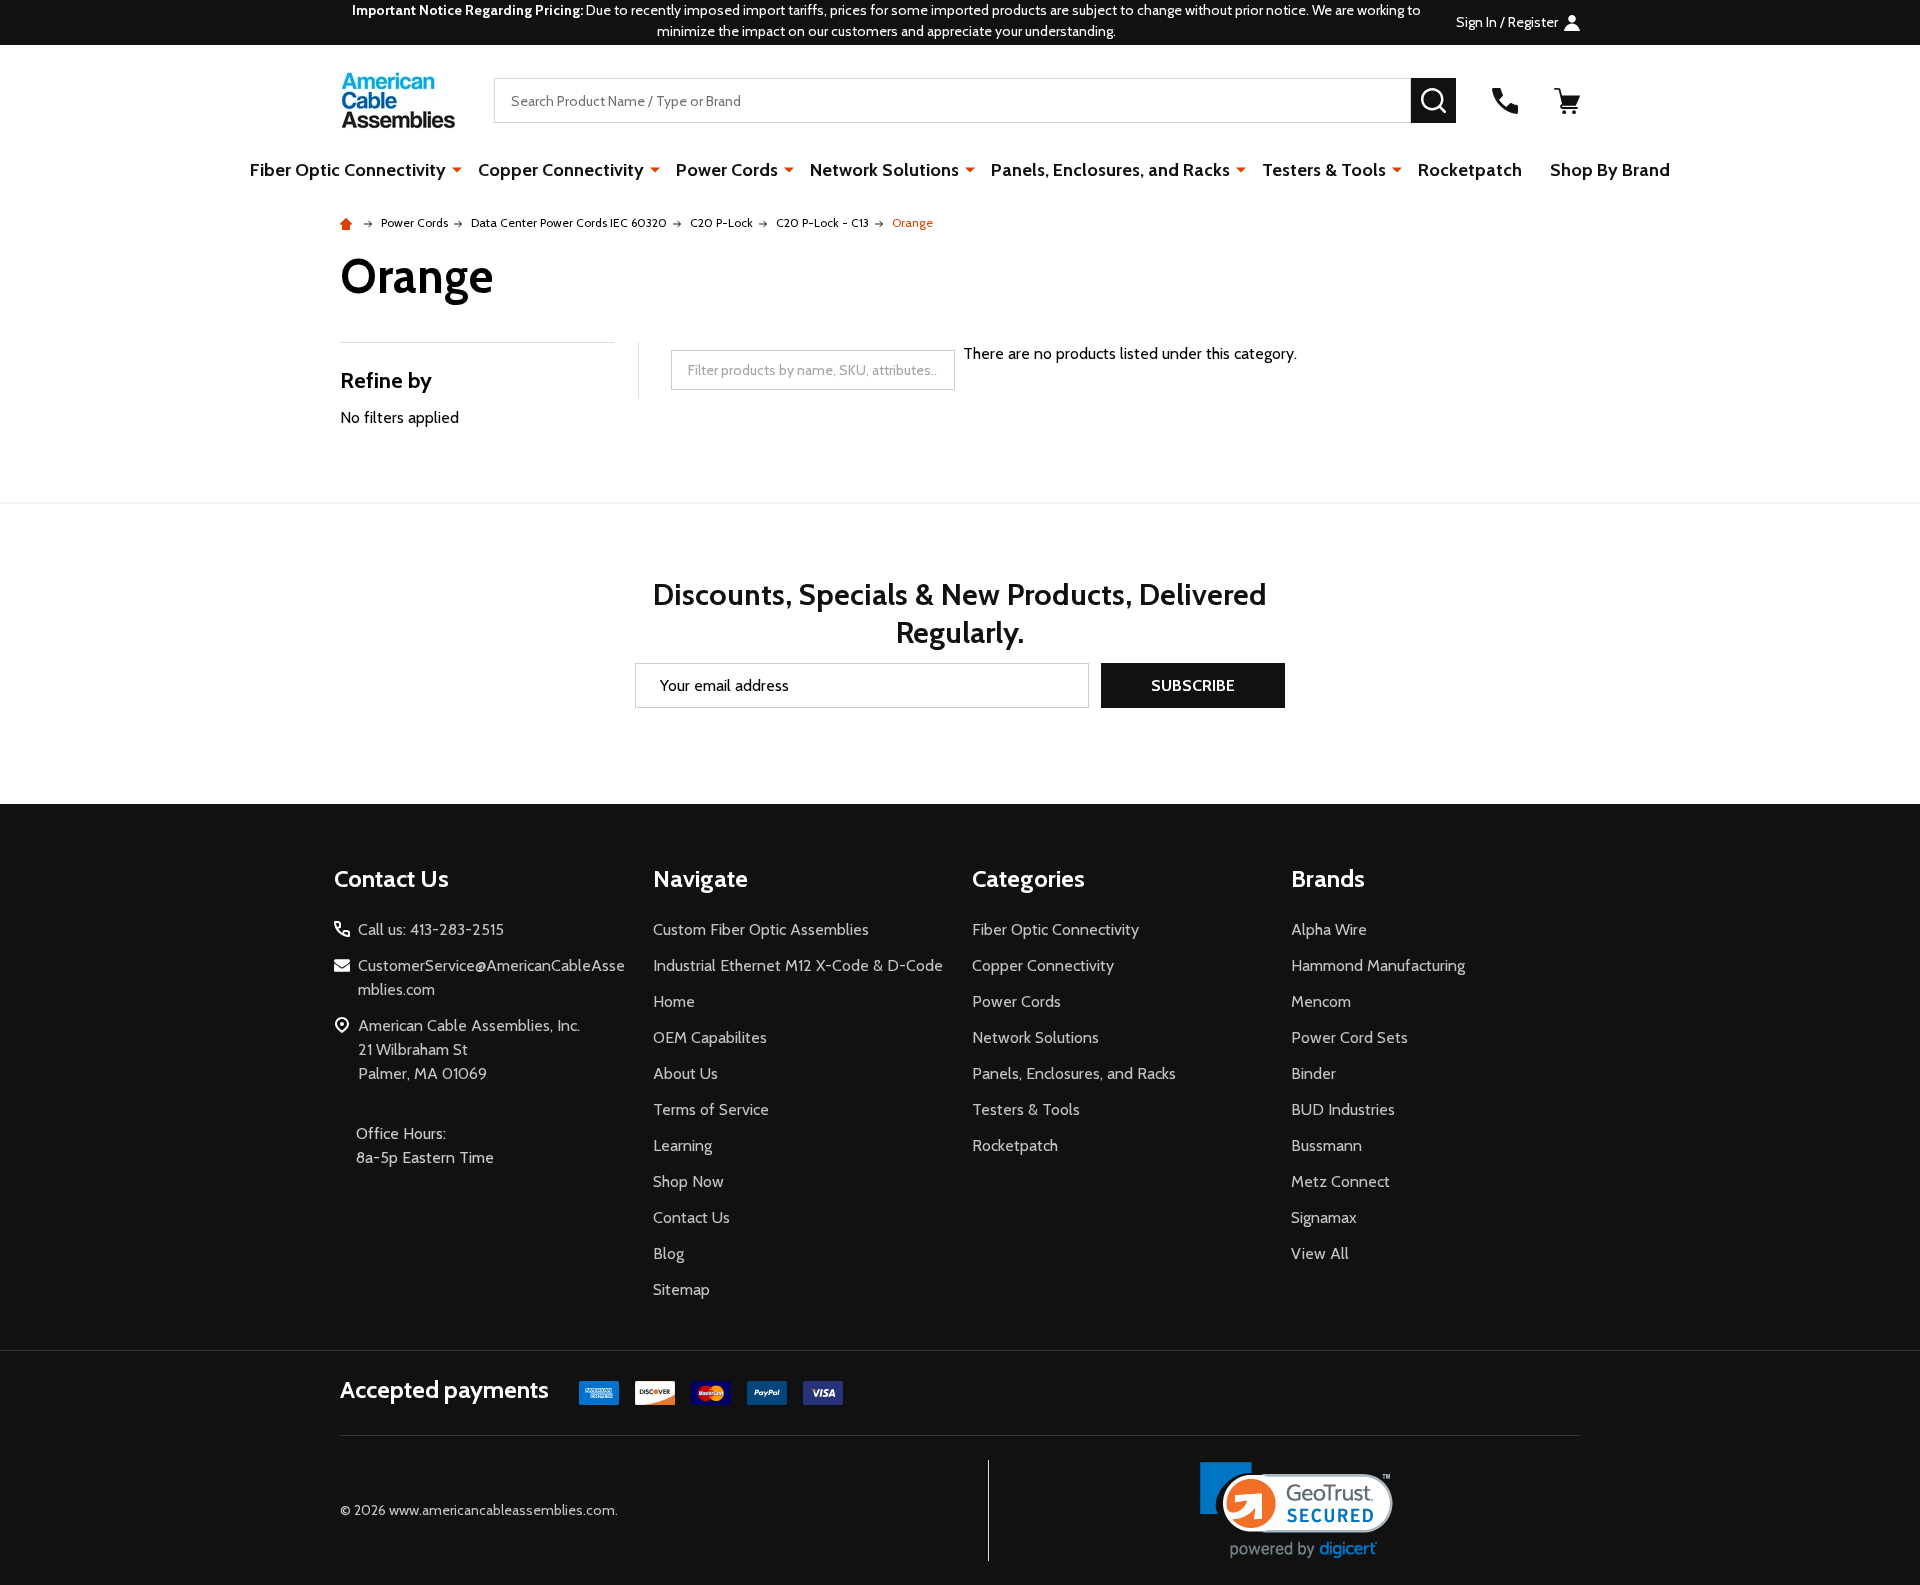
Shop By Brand (1610, 170)
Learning (682, 1145)
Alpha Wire (1329, 929)
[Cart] (1567, 101)
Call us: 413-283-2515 (431, 929)
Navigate (700, 878)
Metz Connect (1340, 1181)
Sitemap (681, 1289)
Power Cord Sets (1349, 1037)
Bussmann (1326, 1145)
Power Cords (727, 170)
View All (1320, 1253)
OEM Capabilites (710, 1037)
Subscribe (1193, 685)
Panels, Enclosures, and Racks (1110, 170)
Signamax (1324, 1217)
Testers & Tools (1324, 170)
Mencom (1321, 1001)
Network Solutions (884, 170)
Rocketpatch (1470, 170)
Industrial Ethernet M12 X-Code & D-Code (798, 965)
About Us (685, 1073)
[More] (457, 169)
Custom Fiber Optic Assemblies (761, 929)
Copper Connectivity (561, 170)
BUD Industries (1343, 1109)
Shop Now (688, 1181)
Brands (1328, 878)
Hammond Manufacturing (1378, 965)
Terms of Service (711, 1109)
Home (674, 1001)
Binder (1313, 1073)
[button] (1296, 1510)
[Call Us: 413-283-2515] (1505, 101)
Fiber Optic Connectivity (348, 170)
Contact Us (691, 1217)
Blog (668, 1253)
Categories (1028, 878)
